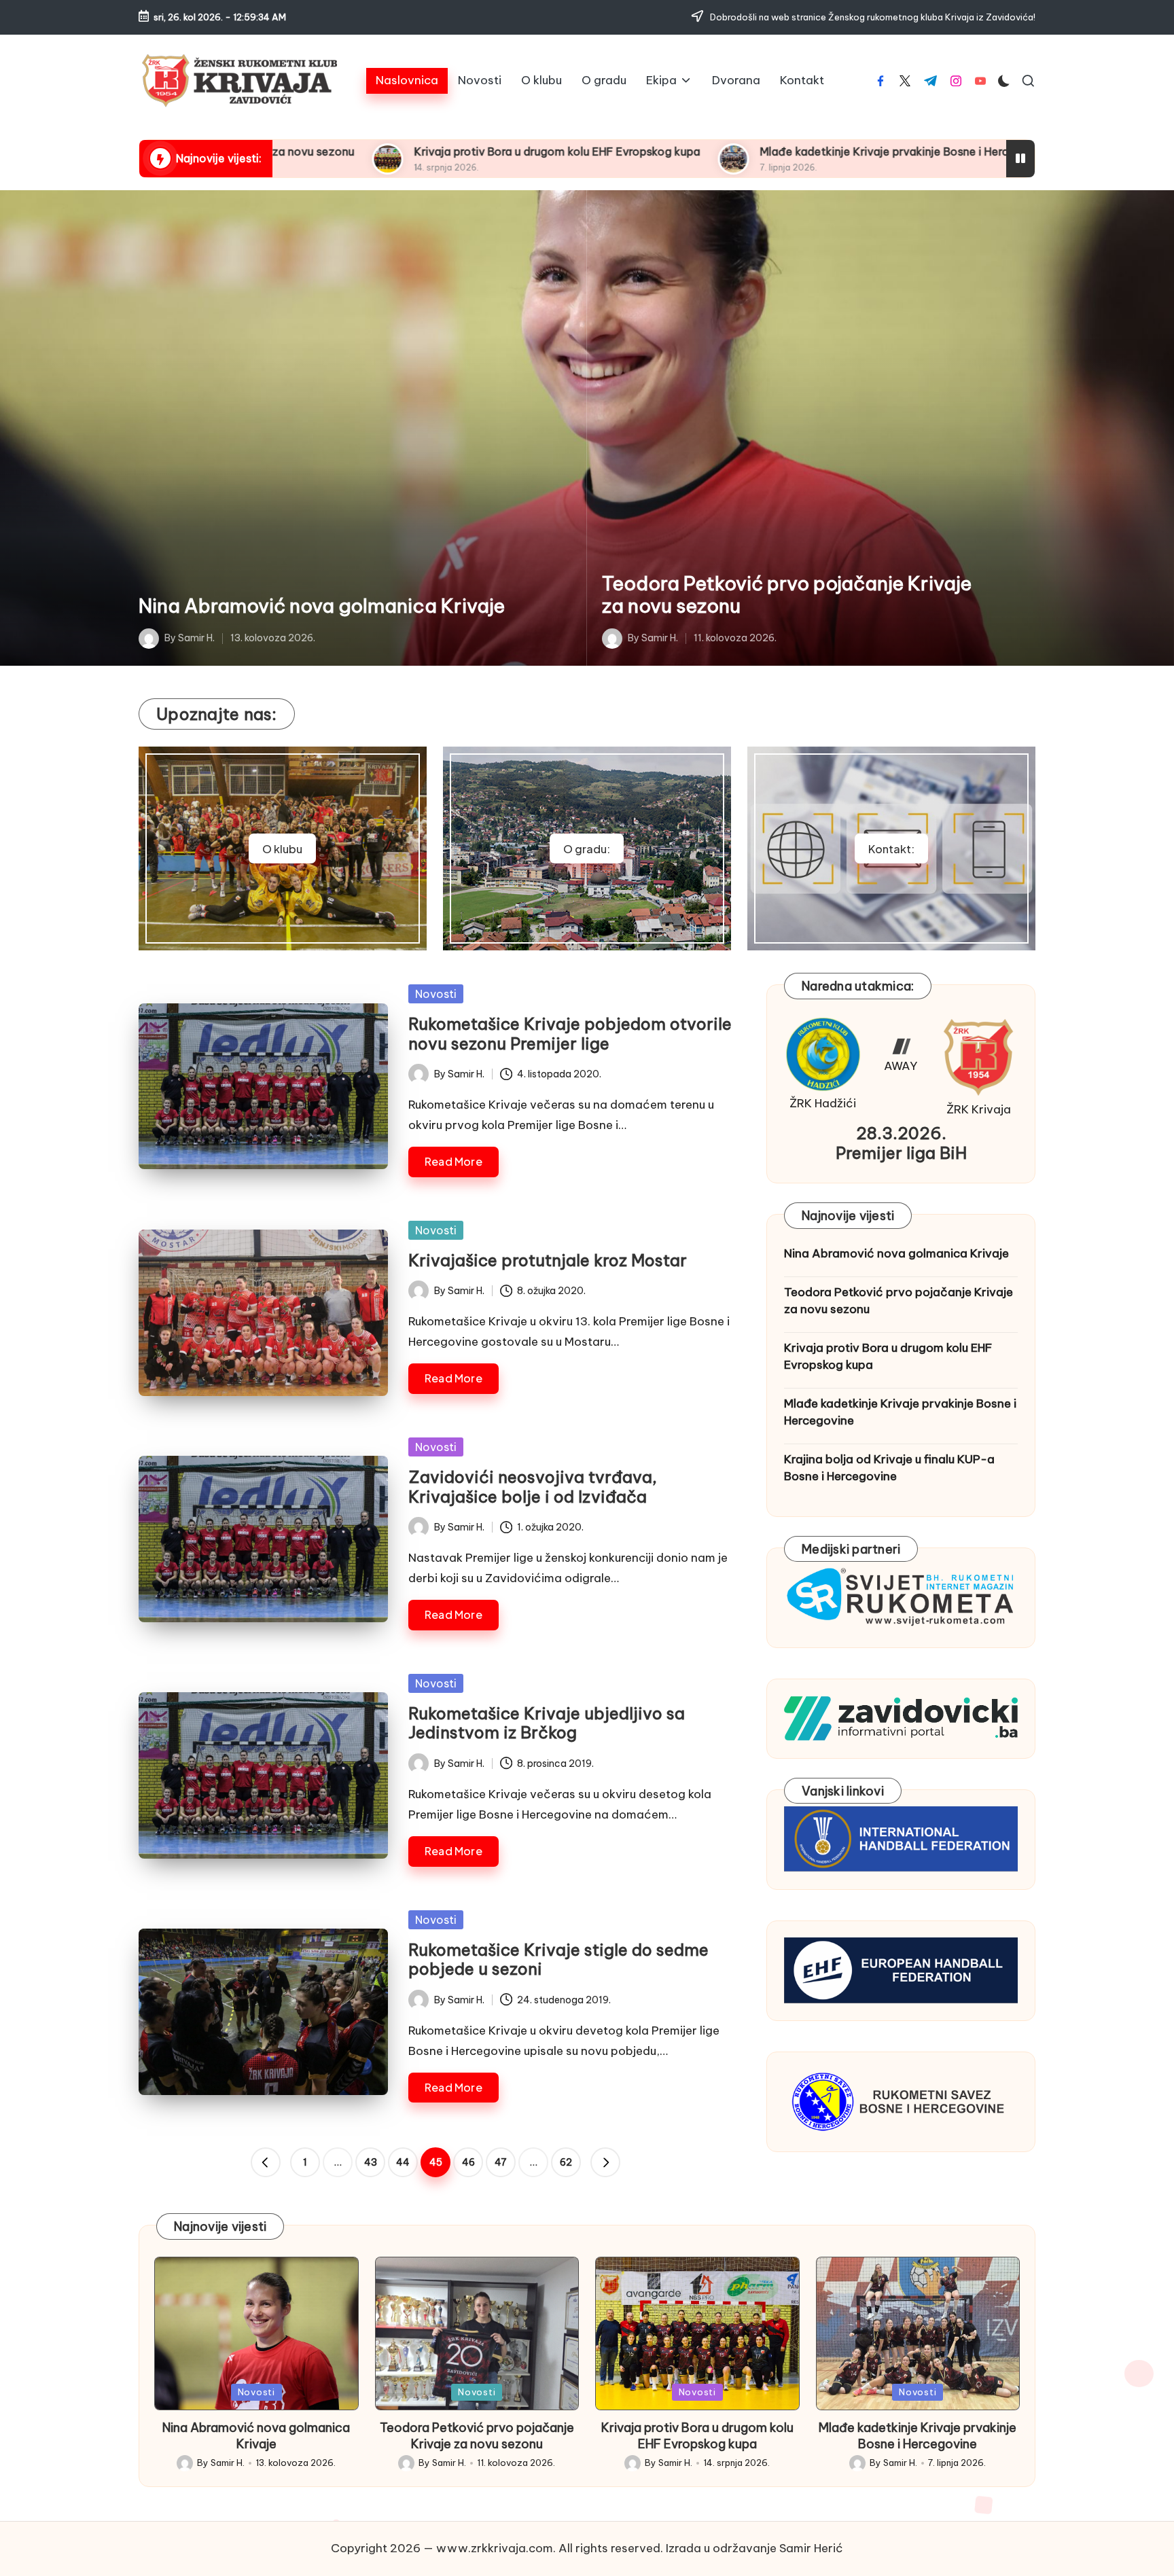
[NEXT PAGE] (605, 2162)
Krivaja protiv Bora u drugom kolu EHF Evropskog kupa (337, 151)
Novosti (436, 994)
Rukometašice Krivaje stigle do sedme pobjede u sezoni (558, 1960)
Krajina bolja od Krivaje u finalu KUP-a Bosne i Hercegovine (889, 1467)
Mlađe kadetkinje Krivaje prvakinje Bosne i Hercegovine (685, 151)
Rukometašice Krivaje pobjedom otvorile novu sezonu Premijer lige (570, 1034)
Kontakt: (891, 849)
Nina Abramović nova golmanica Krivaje (322, 606)
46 (468, 2162)
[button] (266, 2162)
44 (403, 2162)
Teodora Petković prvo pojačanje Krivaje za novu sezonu (787, 595)
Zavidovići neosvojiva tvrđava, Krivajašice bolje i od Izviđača (533, 1487)
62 (566, 2162)
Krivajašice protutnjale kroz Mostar (548, 1260)
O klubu (282, 849)
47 (501, 2162)
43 (371, 2162)
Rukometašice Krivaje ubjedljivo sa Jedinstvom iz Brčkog (547, 1723)
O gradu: (587, 849)
